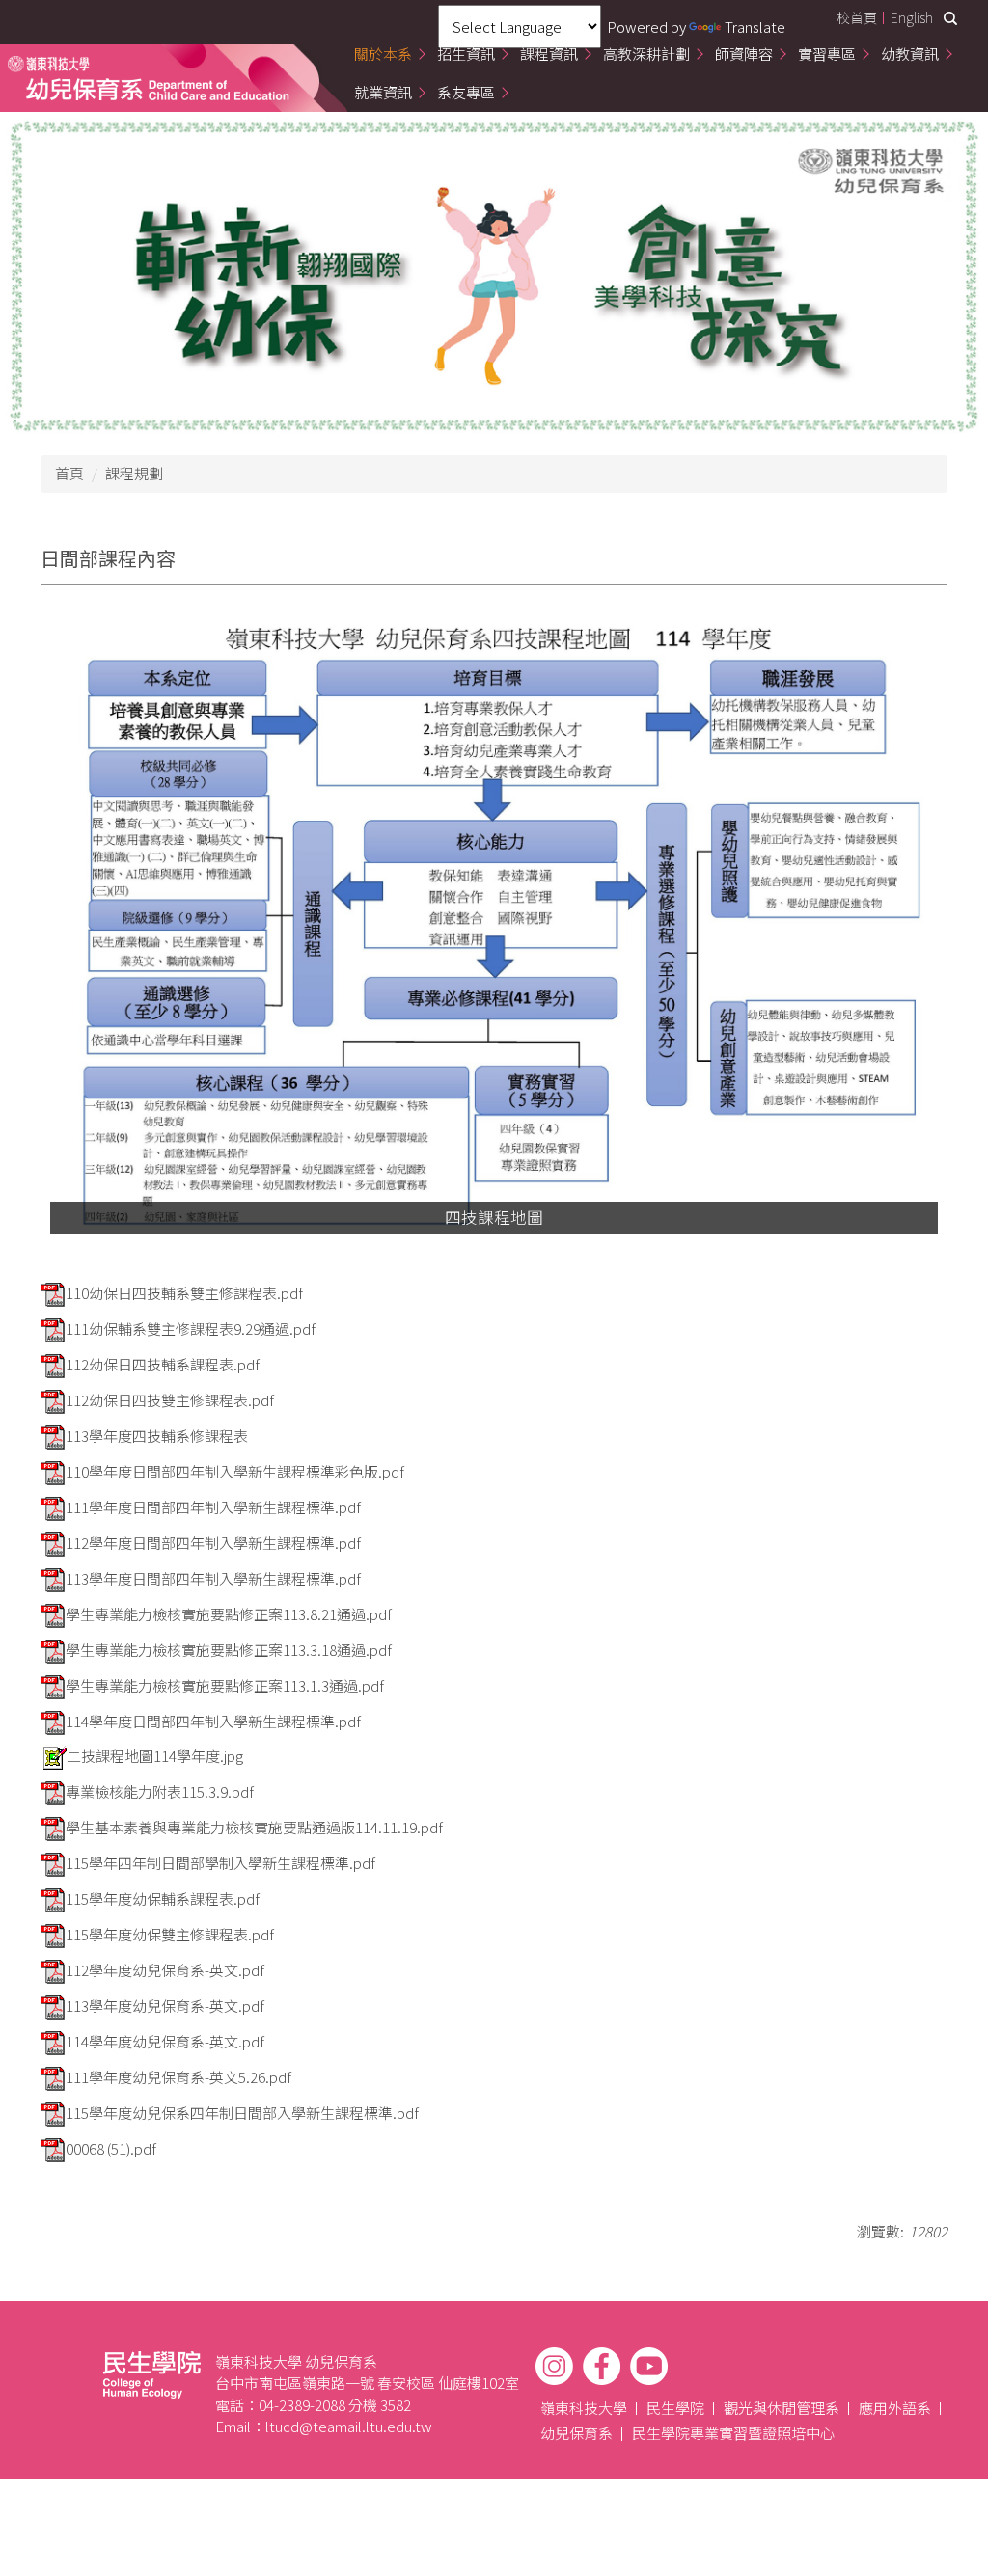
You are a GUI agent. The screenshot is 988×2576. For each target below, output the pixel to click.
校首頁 (857, 17)
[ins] (554, 2366)
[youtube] (649, 2366)
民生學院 (675, 2408)
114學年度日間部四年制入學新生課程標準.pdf (213, 1721)
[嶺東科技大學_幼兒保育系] (149, 78)
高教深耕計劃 (646, 54)
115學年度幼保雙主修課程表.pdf (170, 1934)
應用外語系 (895, 2408)
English (912, 17)
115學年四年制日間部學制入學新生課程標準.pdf (220, 1863)
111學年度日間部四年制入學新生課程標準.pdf (213, 1507)
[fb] (602, 2366)
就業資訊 (383, 92)
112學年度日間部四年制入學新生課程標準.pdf (213, 1543)
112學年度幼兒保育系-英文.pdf (165, 1970)
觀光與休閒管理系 (782, 2408)
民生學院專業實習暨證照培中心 (733, 2433)
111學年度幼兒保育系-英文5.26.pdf (178, 2077)
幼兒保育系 (576, 2433)
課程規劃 (134, 473)
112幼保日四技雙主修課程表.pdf (170, 1400)
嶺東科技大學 (584, 2408)
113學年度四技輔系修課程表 (157, 1436)
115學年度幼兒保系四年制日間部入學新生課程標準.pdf (242, 2113)
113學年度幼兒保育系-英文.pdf (165, 2006)
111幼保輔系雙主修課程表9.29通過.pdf (191, 1329)
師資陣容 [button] (744, 54)
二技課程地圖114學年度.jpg (155, 1756)
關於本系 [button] (383, 54)
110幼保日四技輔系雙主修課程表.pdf (184, 1293)
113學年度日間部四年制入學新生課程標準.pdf (213, 1578)
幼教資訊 (910, 54)
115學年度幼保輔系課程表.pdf (163, 1898)
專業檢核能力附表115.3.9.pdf (160, 1791)
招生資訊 (466, 54)
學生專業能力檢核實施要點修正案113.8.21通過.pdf (229, 1614)
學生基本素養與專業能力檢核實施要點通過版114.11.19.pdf (254, 1827)
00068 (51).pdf (111, 2148)
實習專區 (827, 54)
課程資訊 (549, 54)
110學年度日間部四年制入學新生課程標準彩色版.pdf (235, 1471)
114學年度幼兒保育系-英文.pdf (165, 2041)
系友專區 (466, 92)
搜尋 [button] (950, 18)
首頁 (69, 473)
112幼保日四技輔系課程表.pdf (163, 1364)
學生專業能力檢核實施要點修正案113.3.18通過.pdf (229, 1650)
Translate (755, 27)
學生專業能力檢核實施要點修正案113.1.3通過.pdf (225, 1685)
